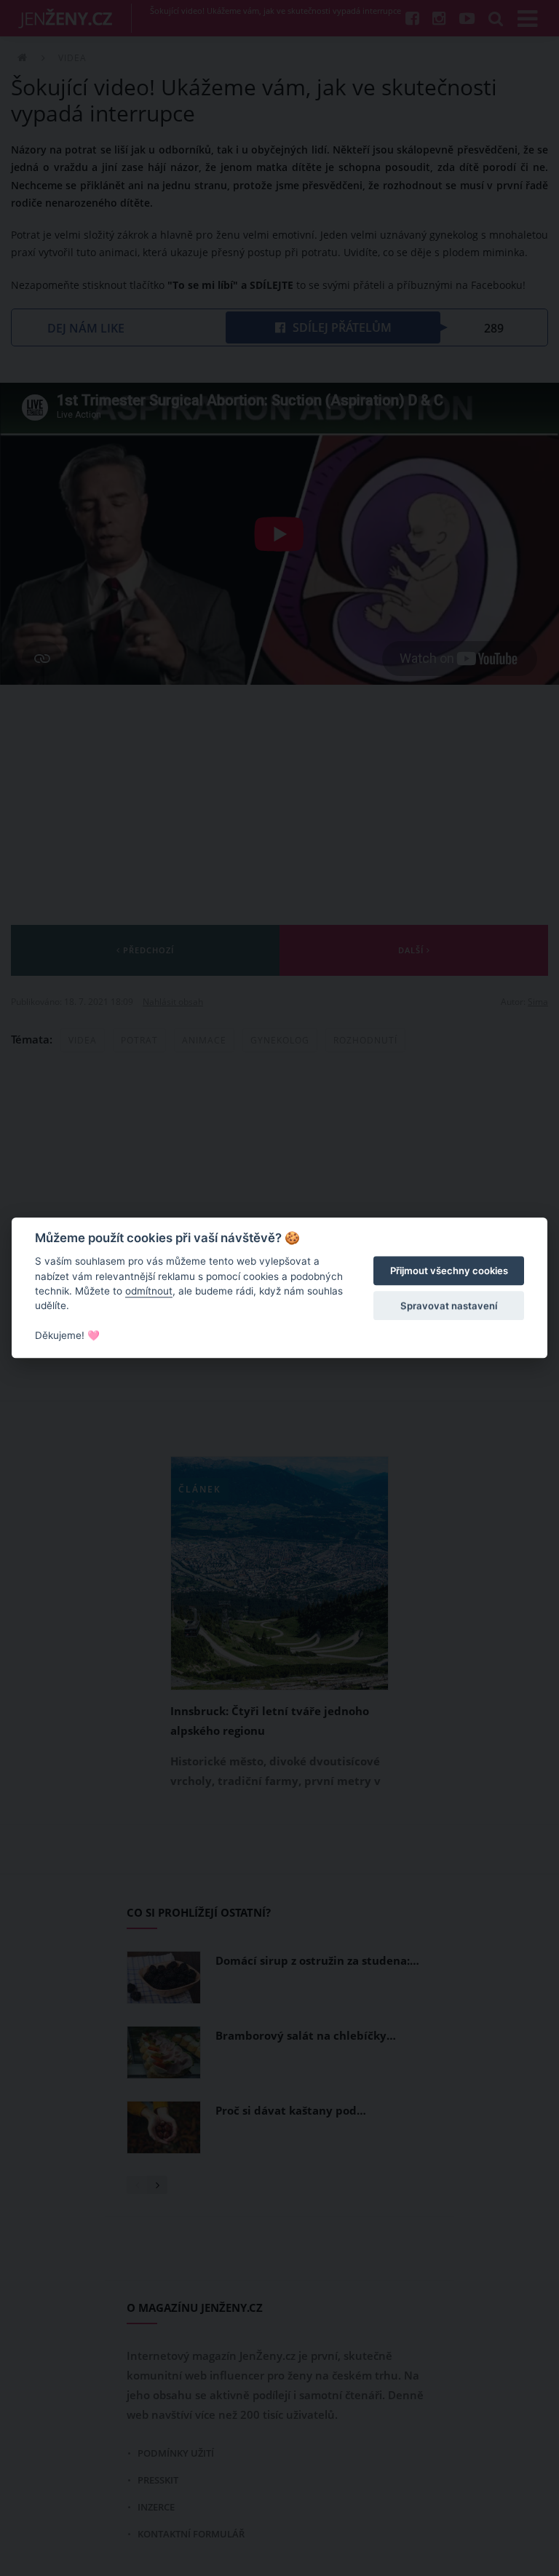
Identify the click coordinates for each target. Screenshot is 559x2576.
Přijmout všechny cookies (449, 1271)
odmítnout (149, 1291)
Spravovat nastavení (449, 1305)
